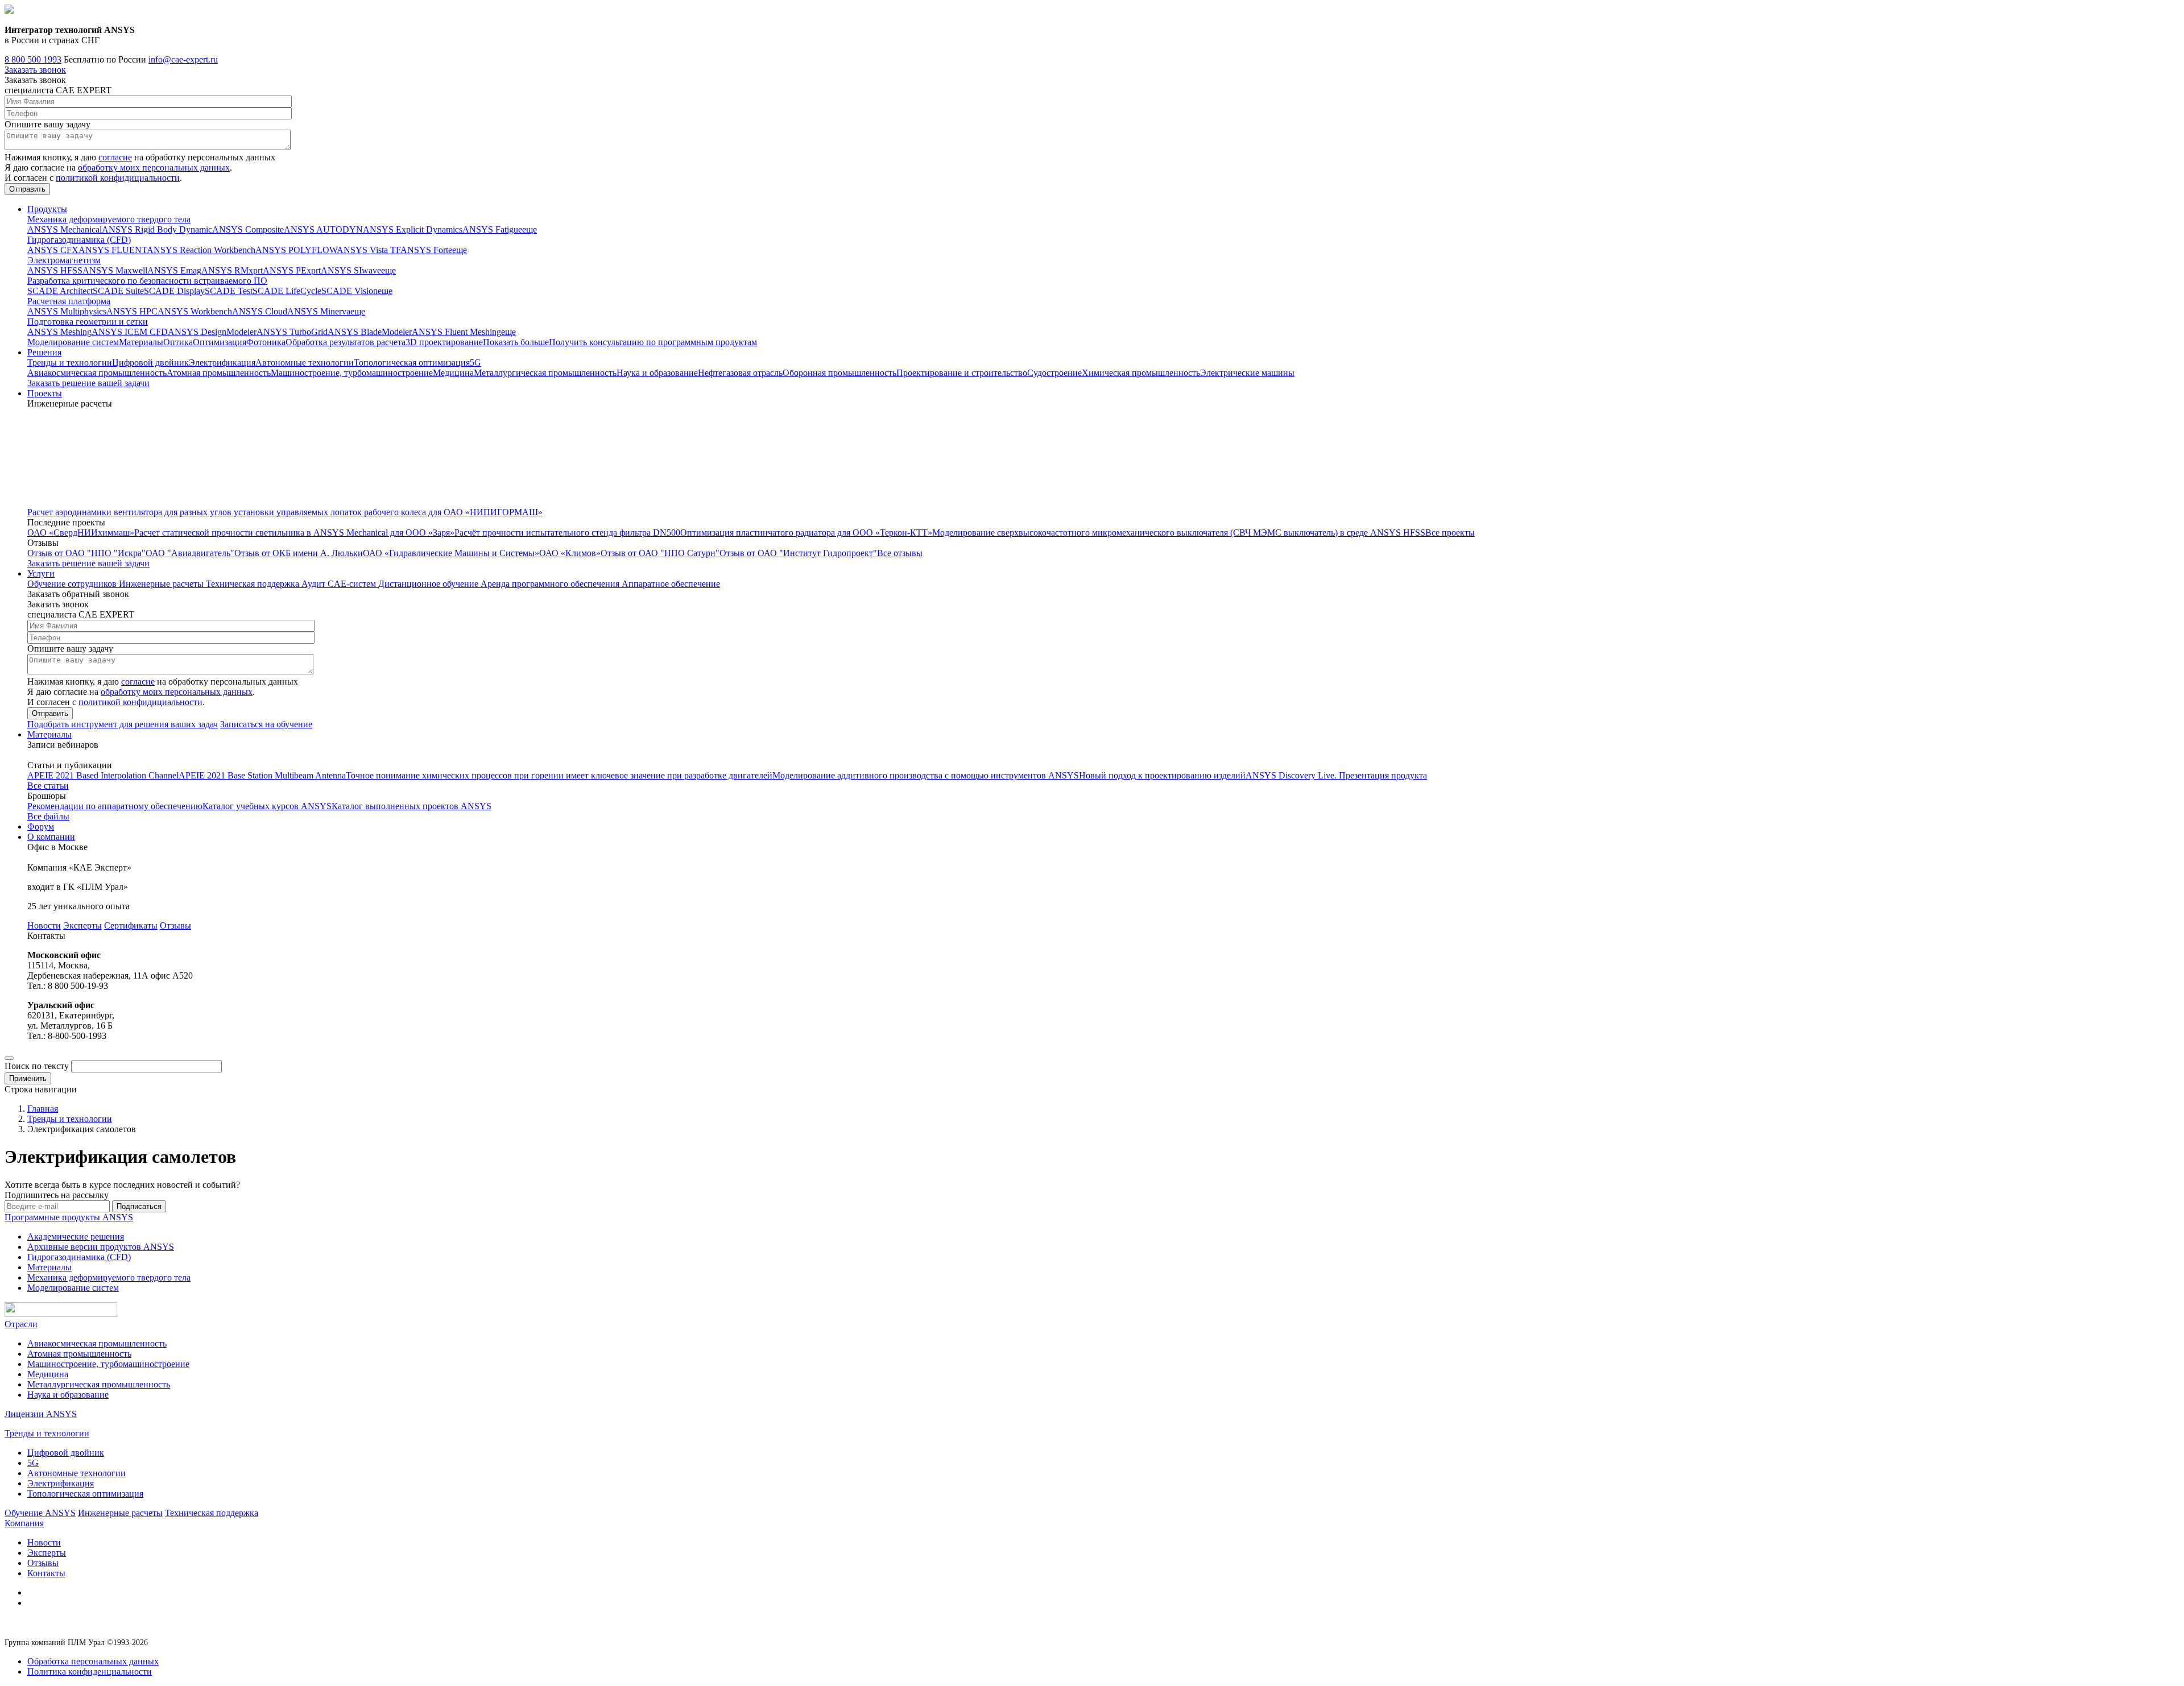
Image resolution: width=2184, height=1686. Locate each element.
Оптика (178, 342)
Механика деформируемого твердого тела (109, 219)
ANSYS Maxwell (115, 270)
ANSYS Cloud (260, 311)
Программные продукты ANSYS (69, 1217)
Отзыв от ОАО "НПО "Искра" (86, 553)
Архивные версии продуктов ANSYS (101, 1247)
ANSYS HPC (132, 311)
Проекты (45, 393)
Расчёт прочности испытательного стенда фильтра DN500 (567, 533)
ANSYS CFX (53, 250)
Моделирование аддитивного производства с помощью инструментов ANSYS (926, 775)
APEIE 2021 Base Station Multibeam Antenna (262, 775)
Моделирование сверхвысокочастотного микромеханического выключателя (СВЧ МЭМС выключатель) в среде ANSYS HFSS (1179, 533)
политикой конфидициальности (118, 178)
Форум (41, 827)
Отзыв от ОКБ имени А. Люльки (299, 553)
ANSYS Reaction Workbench (201, 250)
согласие (115, 157)
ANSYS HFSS (55, 270)
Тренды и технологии (70, 363)
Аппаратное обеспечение (671, 584)
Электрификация (222, 363)
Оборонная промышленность (839, 373)
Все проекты (1450, 533)
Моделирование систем (73, 342)
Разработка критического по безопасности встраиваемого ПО (147, 281)
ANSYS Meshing (59, 332)
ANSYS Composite (248, 229)
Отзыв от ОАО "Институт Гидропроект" (798, 553)
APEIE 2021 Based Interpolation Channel (103, 775)
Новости (44, 925)
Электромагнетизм (64, 260)
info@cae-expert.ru (183, 59)
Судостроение (1054, 373)
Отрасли (21, 1324)
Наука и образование (657, 373)
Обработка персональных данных (93, 1661)
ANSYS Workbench (195, 311)
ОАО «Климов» (570, 553)
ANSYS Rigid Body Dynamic (157, 229)
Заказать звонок (35, 70)
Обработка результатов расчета (346, 342)
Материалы (141, 342)
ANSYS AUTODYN (323, 229)
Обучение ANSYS (40, 1513)
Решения (44, 352)
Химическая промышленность (1141, 373)
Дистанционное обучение (429, 584)
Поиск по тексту (37, 1066)
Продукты (47, 209)
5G (475, 363)
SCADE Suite (118, 291)
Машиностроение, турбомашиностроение (352, 373)
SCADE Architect (60, 291)
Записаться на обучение (266, 724)
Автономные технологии (305, 363)
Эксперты (82, 925)
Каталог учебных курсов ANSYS (267, 806)
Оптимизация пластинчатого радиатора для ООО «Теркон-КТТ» (806, 533)
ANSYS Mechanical (65, 229)
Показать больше (516, 342)
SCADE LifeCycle (287, 291)
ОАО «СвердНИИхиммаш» (81, 533)
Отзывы (175, 925)
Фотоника (266, 342)
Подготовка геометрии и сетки (88, 322)
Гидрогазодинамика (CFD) (79, 240)
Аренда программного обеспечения (551, 584)
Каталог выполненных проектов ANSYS (411, 806)
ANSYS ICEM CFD (130, 332)
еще (530, 229)
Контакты (46, 1573)
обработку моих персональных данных (154, 167)
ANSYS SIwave (351, 270)
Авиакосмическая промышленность (97, 373)
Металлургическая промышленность (545, 373)
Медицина (453, 373)
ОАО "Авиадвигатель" (190, 553)
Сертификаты (131, 925)
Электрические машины (1247, 373)
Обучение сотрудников (73, 584)
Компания (24, 1523)
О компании (51, 837)
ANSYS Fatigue (492, 229)
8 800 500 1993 (33, 59)
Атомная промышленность (219, 373)
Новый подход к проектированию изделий (1162, 775)
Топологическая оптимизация (412, 363)
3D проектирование (444, 342)
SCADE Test (229, 291)
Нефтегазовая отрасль (740, 373)
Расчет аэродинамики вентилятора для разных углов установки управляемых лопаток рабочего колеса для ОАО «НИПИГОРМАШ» (285, 512)
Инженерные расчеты (162, 584)
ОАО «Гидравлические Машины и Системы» (451, 553)
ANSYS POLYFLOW (296, 250)
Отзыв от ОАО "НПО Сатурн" (660, 553)
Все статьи (48, 786)
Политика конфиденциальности (90, 1671)
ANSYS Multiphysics (67, 311)
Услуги (41, 573)
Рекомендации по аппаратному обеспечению (115, 806)
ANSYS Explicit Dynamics (413, 229)
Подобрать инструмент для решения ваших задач (123, 724)
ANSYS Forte (426, 250)
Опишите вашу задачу (47, 124)
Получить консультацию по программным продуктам (653, 342)
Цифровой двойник (150, 363)
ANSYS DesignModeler (212, 332)
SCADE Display (174, 291)
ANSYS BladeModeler (370, 332)
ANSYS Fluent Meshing (456, 332)
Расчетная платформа (69, 301)
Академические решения (76, 1236)
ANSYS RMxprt (232, 270)
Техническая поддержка (254, 584)
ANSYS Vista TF (369, 250)
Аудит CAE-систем (340, 584)
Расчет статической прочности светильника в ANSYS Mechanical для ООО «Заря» (294, 533)
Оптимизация (220, 342)
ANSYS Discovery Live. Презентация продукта (1336, 775)
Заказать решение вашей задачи (88, 383)
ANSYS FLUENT (113, 250)
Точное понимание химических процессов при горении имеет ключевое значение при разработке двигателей (559, 775)
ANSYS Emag (174, 270)
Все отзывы (900, 553)
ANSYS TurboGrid (292, 332)
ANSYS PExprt (292, 270)
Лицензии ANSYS (41, 1414)
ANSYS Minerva (319, 311)
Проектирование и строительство (962, 373)
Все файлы (48, 816)
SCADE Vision (349, 291)
